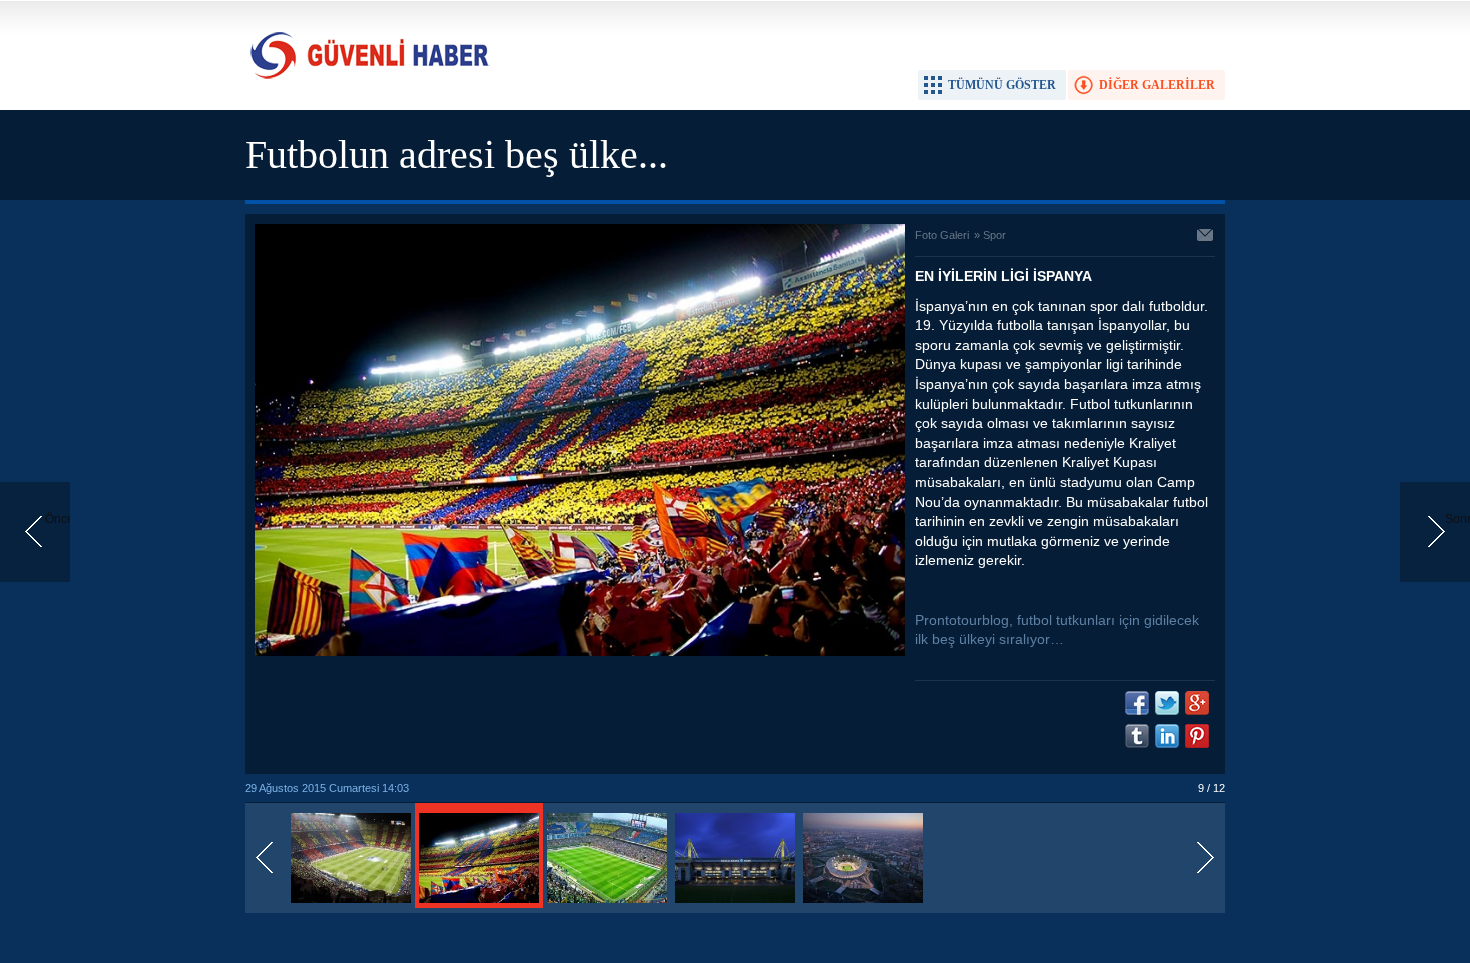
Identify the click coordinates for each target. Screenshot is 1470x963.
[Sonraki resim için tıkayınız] (580, 652)
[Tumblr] (1137, 736)
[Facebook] (1137, 703)
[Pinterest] (1197, 736)
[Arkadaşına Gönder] (1206, 237)
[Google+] (1197, 703)
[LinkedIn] (1167, 736)
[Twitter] (1167, 703)
